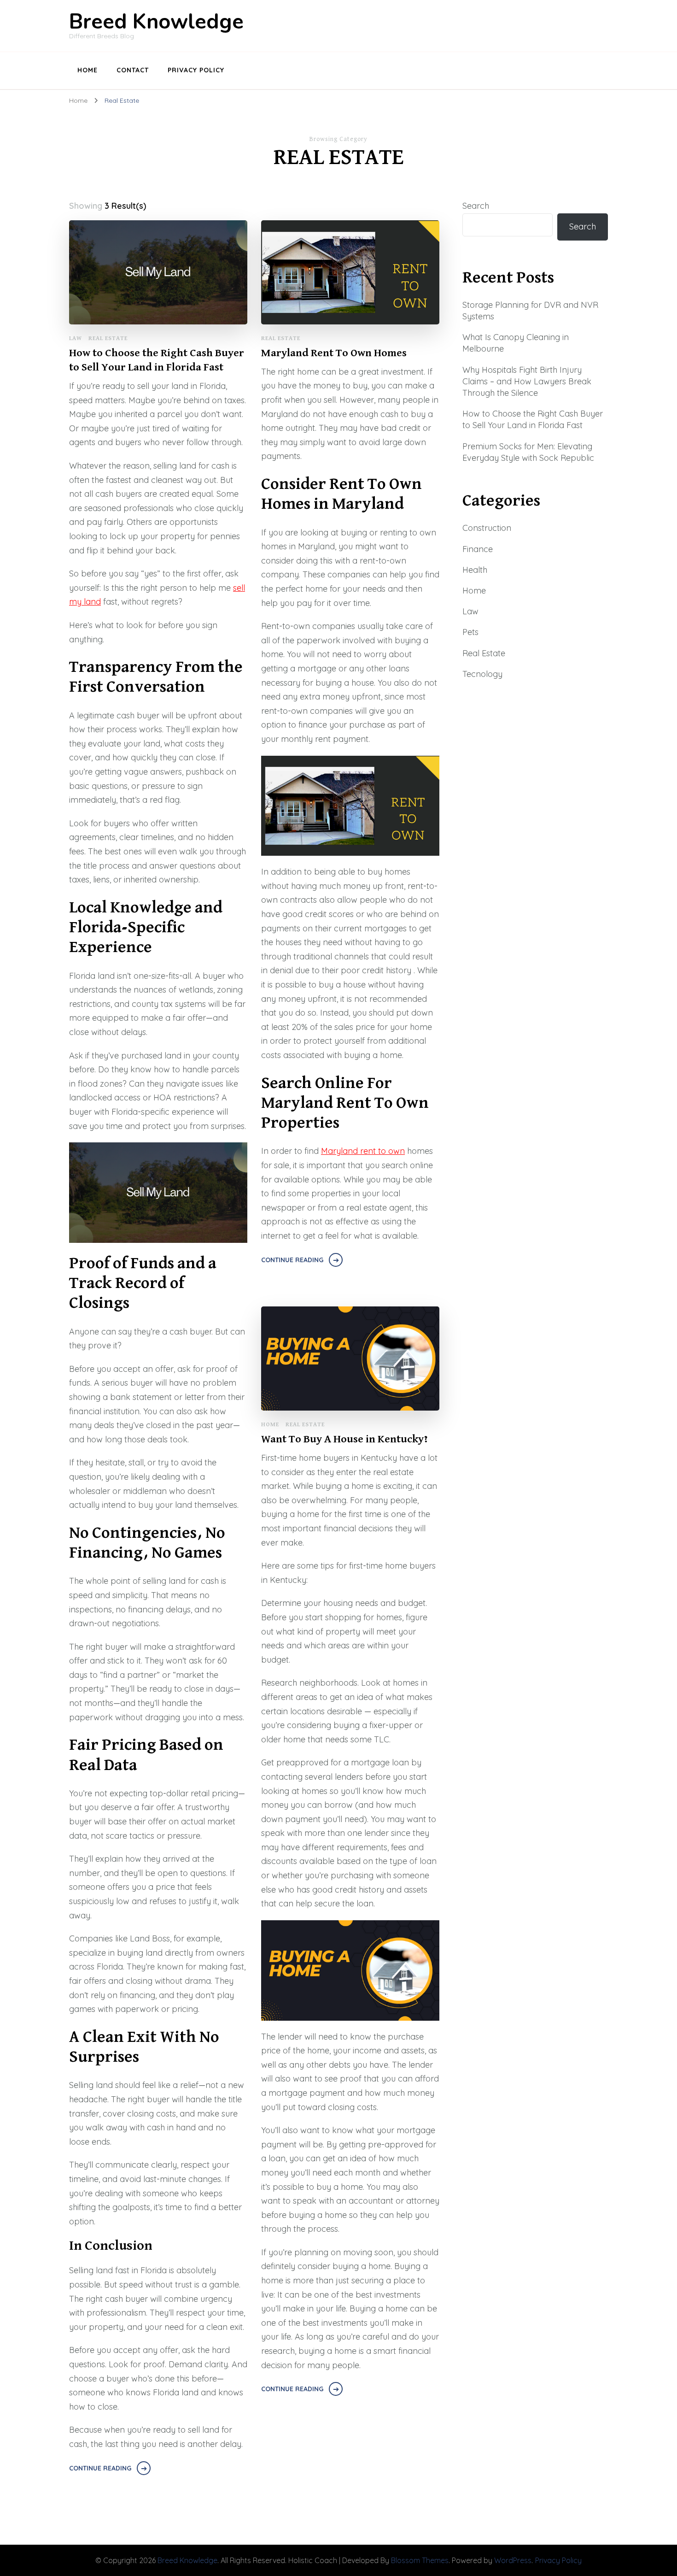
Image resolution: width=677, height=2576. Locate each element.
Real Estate (108, 338)
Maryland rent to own (363, 1151)
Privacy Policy (196, 70)
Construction (487, 528)
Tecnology (482, 674)
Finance (478, 549)
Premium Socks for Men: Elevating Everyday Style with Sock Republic (528, 452)
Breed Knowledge (156, 22)
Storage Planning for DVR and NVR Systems (530, 311)
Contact (133, 70)
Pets (470, 632)
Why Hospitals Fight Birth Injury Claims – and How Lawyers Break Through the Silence (527, 381)
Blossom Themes (420, 2560)
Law (76, 338)
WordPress (513, 2560)
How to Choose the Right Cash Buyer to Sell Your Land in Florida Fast (157, 360)
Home (88, 70)
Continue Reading (100, 2468)
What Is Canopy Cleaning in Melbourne (516, 343)
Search (476, 206)
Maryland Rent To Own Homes (334, 353)
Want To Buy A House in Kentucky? (344, 1439)
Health (475, 570)
